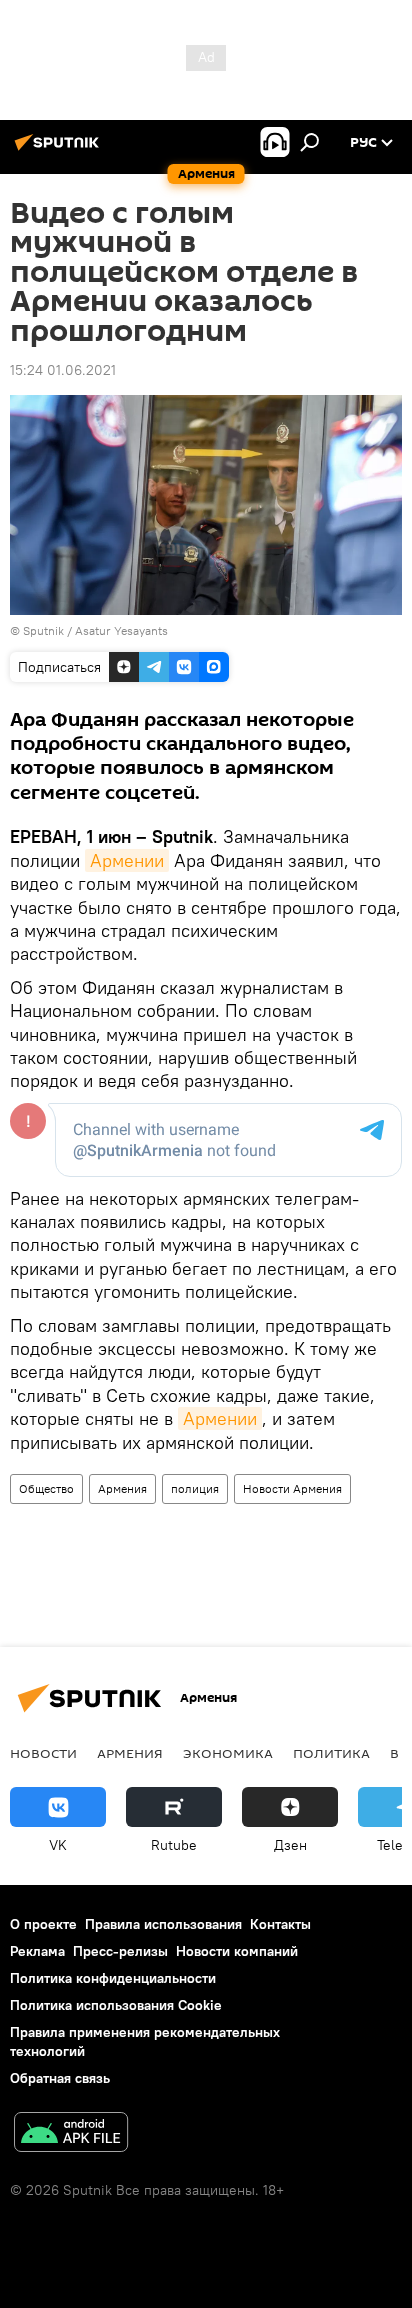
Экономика (228, 1753)
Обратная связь (60, 2078)
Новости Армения (292, 1488)
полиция (195, 1488)
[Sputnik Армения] (60, 150)
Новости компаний (237, 1951)
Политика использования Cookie (116, 2005)
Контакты (280, 1924)
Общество (46, 1488)
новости (43, 1753)
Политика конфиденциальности (113, 1978)
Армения (122, 1488)
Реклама (37, 1951)
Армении (127, 860)
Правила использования (163, 1924)
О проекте (43, 1924)
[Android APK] (71, 2134)
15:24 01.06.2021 (63, 370)
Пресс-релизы (120, 1951)
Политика (331, 1753)
